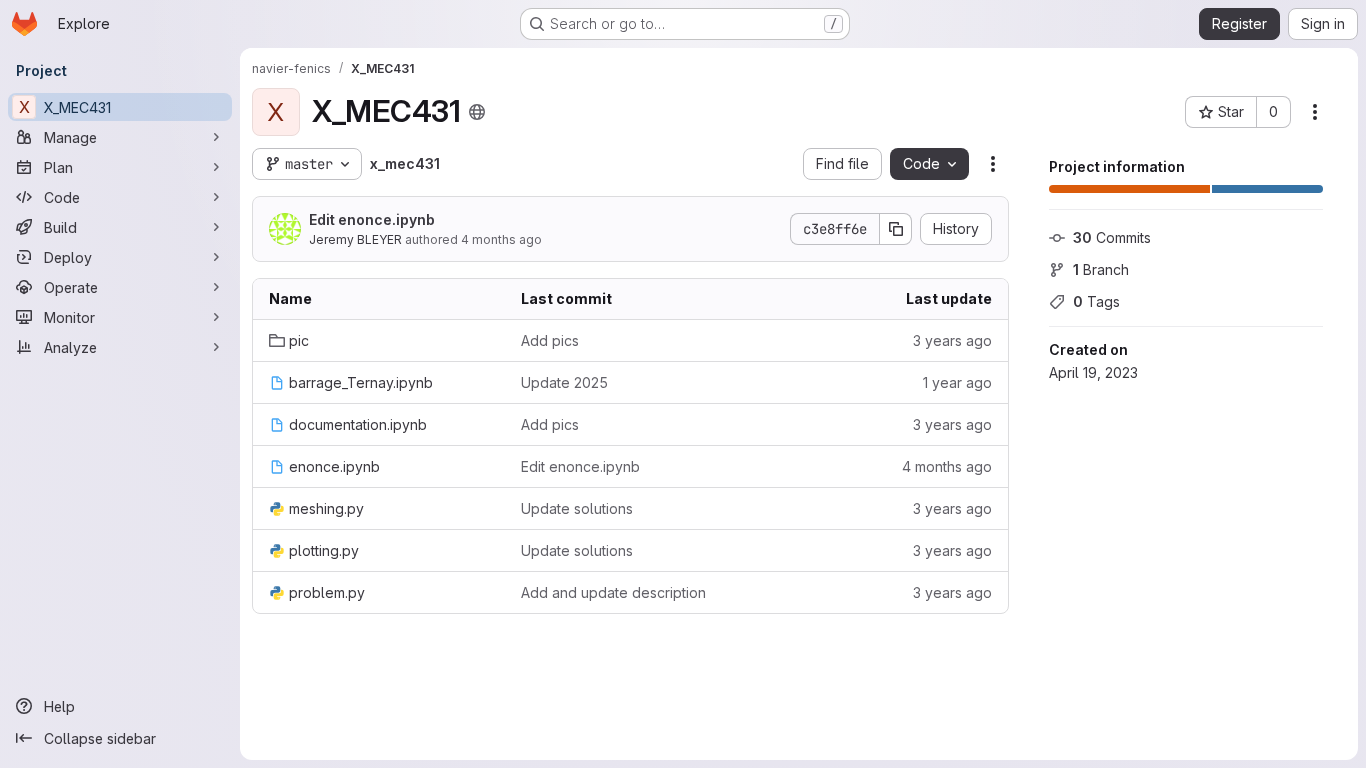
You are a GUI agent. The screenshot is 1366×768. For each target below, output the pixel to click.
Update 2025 (564, 382)
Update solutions (577, 508)
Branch (1101, 269)
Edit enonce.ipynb (372, 219)
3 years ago (952, 340)
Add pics (550, 340)
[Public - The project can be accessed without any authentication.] (477, 112)
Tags (1096, 301)
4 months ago (501, 239)
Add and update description (613, 592)
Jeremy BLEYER (355, 239)
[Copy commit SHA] (896, 229)
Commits (1112, 237)
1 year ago (957, 382)
